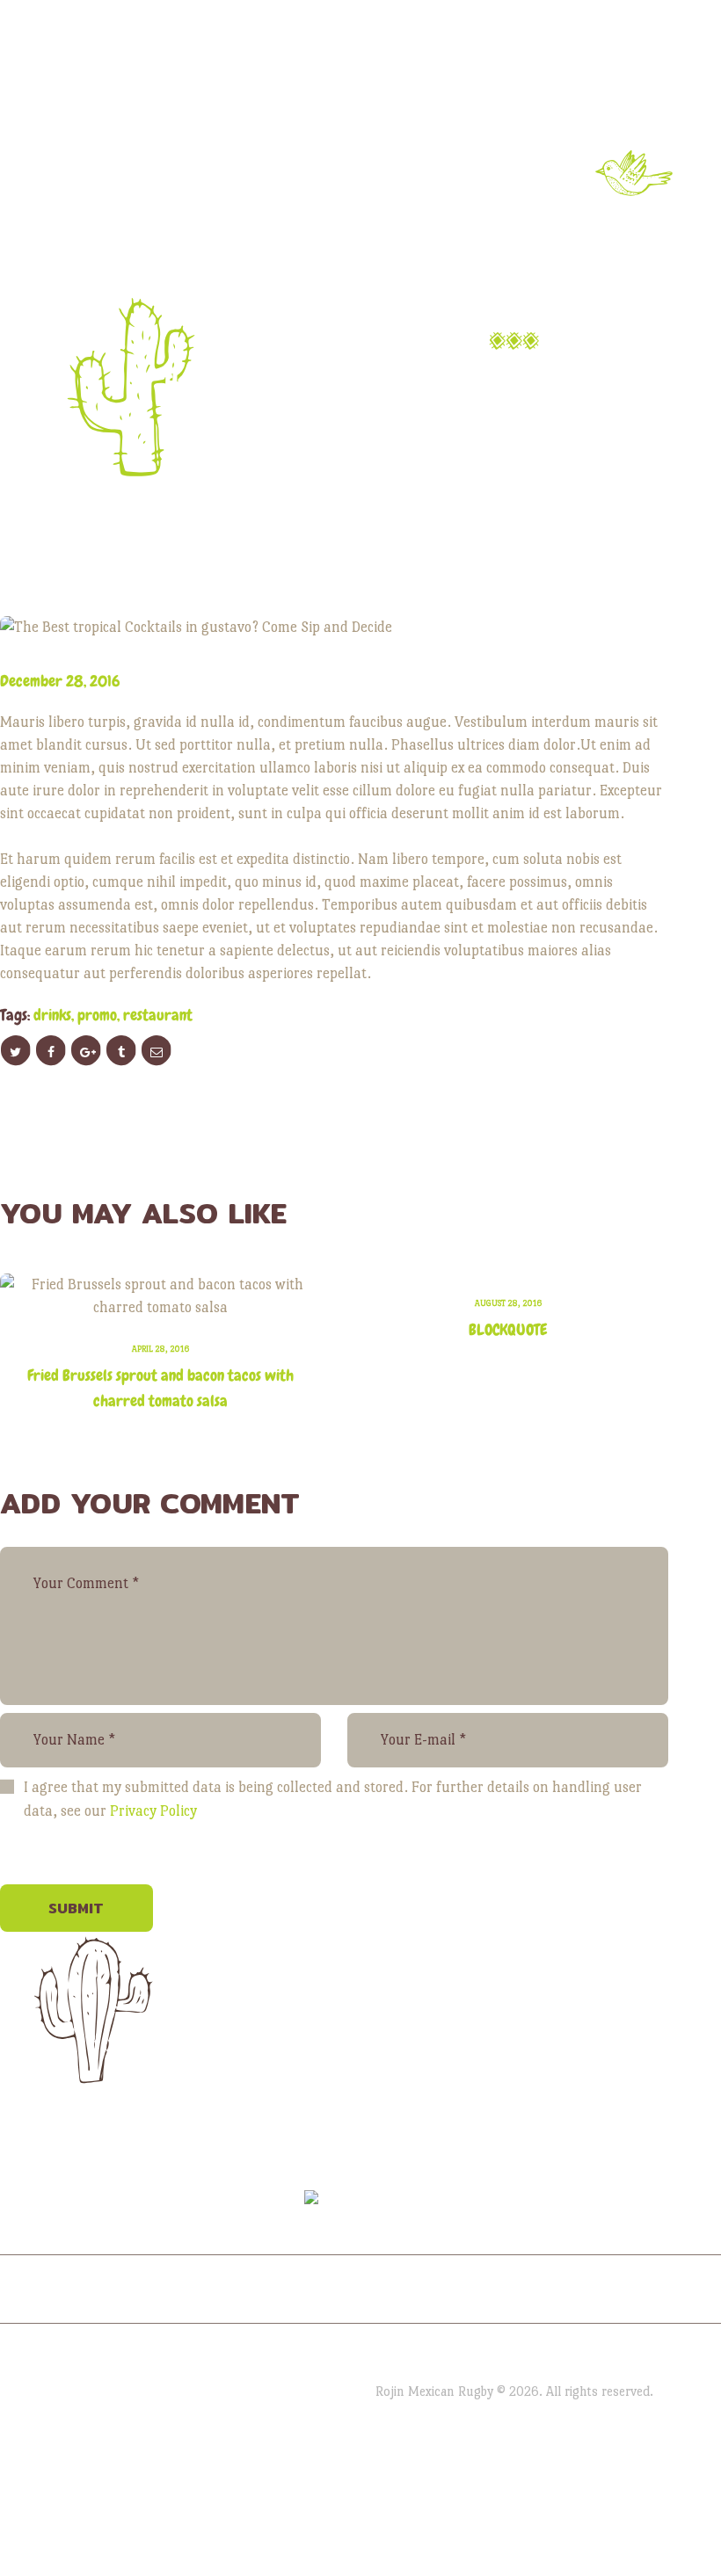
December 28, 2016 (60, 681)
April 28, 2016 (160, 1349)
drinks (52, 1015)
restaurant (158, 1015)
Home (191, 382)
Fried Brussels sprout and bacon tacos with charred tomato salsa (160, 1388)
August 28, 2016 (508, 1303)
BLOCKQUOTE (508, 1329)
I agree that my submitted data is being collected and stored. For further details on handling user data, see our (333, 1799)
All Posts (290, 382)
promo (97, 1015)
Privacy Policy (153, 1811)
